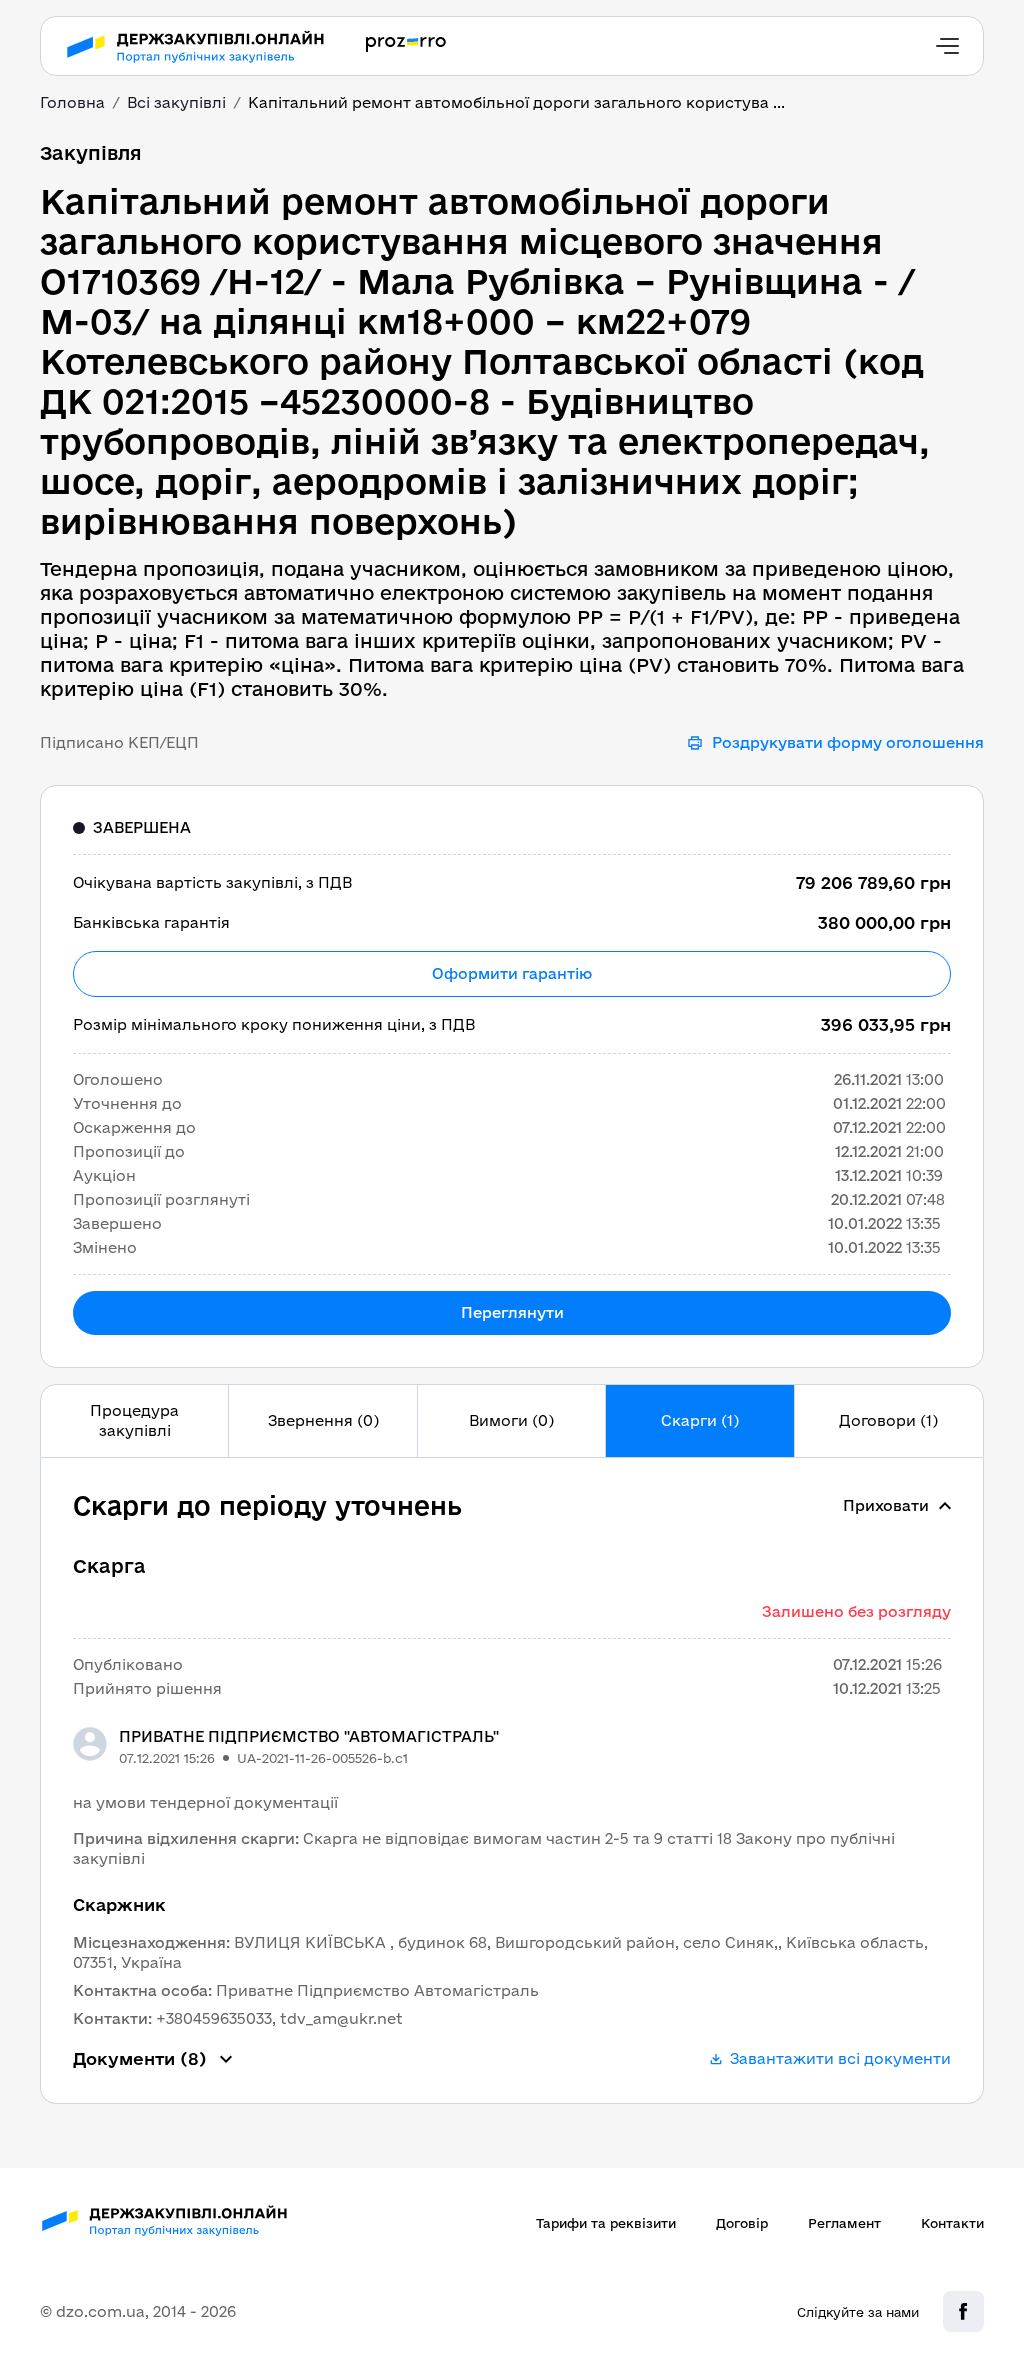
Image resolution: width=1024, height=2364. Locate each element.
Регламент (844, 2223)
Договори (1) (888, 1420)
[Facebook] (963, 2311)
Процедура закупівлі (134, 1420)
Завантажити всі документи (840, 2058)
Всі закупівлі (176, 102)
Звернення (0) (323, 1420)
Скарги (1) (700, 1420)
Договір (742, 2223)
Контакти (952, 2223)
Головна (72, 102)
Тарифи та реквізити (606, 2223)
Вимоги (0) (511, 1420)
